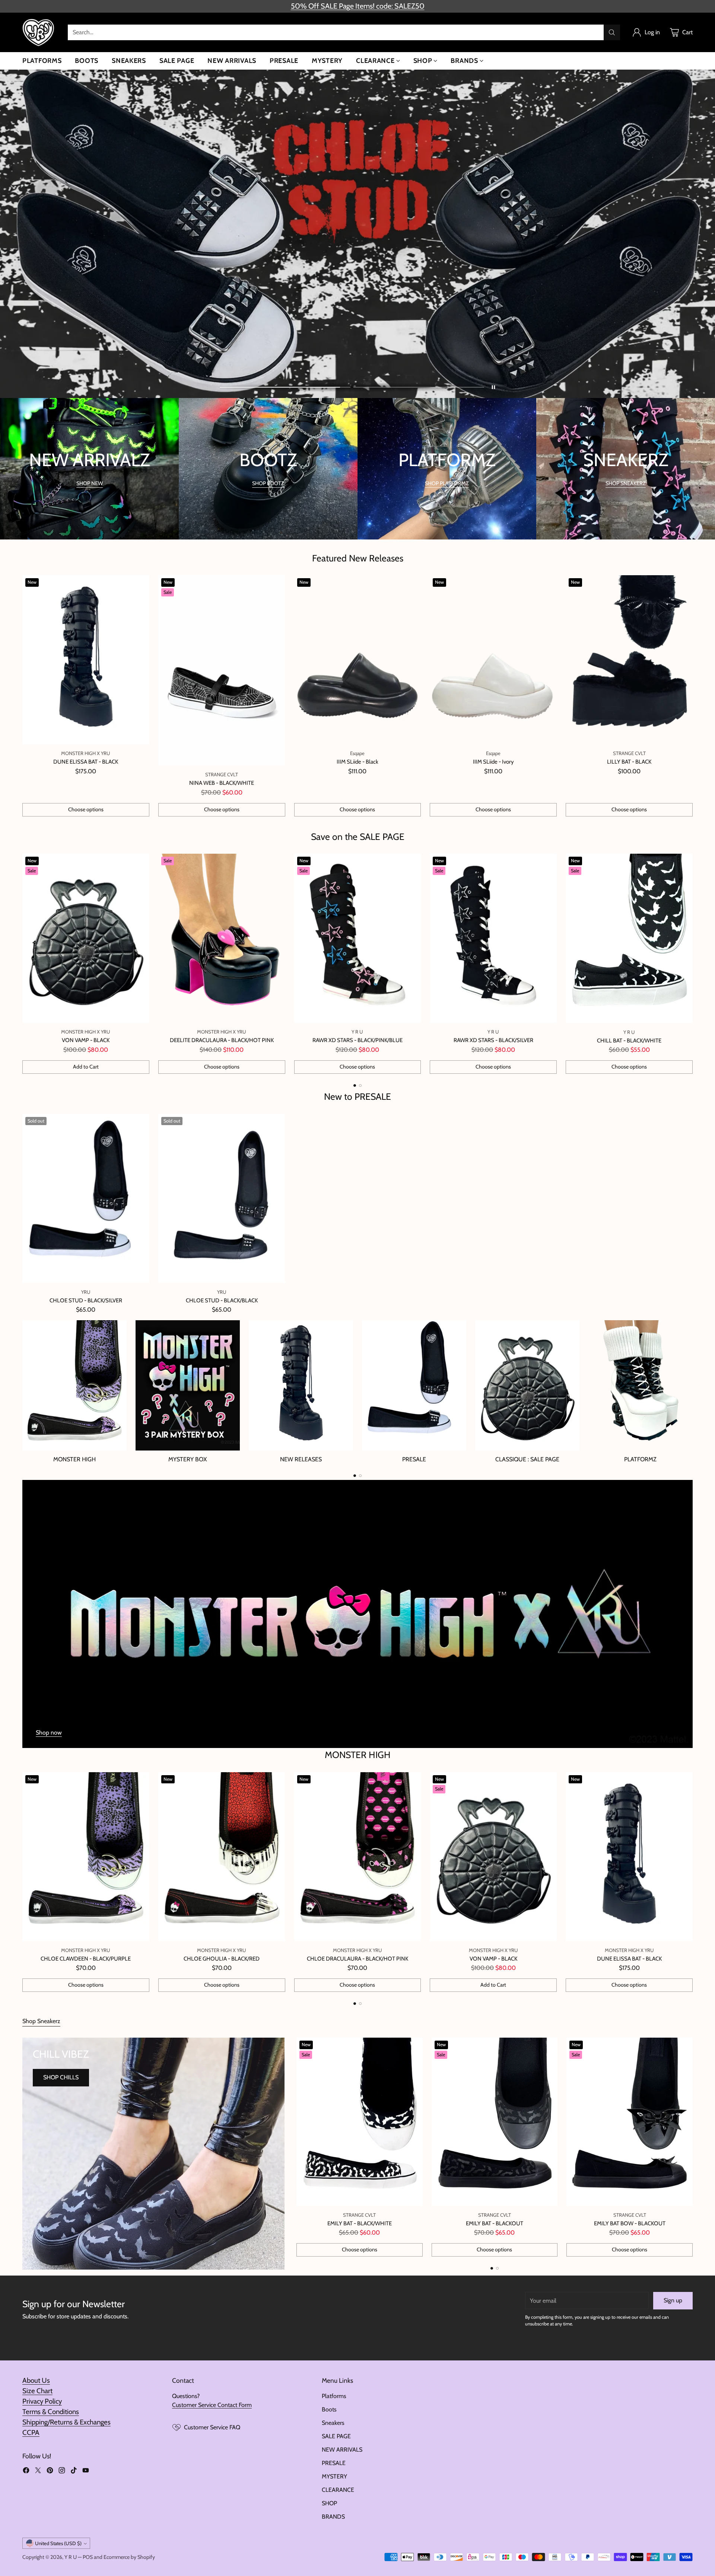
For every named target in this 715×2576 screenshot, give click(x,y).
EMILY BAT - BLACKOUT (495, 2223)
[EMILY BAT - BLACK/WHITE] (360, 2122)
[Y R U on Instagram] (62, 2472)
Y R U (71, 2557)
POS (88, 2557)
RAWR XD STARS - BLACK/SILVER (493, 1040)
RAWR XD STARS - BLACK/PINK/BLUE (357, 1040)
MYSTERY (334, 2476)
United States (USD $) (58, 2543)
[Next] (693, 964)
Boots (329, 2409)
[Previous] (22, 964)
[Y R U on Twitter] (38, 2472)
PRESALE (334, 2463)
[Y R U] (39, 32)
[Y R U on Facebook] (26, 2472)
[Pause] (493, 387)
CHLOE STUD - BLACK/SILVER (86, 1300)
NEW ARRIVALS (342, 2450)
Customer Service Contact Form (212, 2405)
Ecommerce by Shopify (129, 2557)
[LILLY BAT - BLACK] (629, 660)
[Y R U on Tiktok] (74, 2472)
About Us (36, 2380)
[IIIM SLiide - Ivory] (493, 660)
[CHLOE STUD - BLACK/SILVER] (86, 1198)
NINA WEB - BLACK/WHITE (222, 783)
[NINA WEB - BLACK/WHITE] (222, 670)
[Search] (612, 32)
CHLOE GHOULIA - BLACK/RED (222, 1959)
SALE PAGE (336, 2436)
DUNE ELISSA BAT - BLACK (86, 762)
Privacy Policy (42, 2401)
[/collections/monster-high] (357, 1614)
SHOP (329, 2503)
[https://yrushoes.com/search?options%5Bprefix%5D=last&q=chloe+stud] (357, 234)
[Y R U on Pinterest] (50, 2472)
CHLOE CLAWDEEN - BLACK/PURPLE (86, 1959)
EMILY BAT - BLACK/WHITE (360, 2223)
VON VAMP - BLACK (86, 1040)
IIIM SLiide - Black (357, 762)
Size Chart (37, 2391)
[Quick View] (140, 585)
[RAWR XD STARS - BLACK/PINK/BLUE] (358, 938)
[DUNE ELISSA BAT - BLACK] (86, 660)
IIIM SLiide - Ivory (493, 762)
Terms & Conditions (51, 2412)
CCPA (31, 2432)
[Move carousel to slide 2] (419, 387)
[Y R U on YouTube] (86, 2472)
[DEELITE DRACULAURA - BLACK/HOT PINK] (222, 938)
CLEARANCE (338, 2490)
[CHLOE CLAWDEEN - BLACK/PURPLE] (86, 1857)
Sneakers (333, 2423)
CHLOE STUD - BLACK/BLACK (222, 1300)
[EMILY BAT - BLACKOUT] (495, 2122)
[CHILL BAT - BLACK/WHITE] (629, 938)
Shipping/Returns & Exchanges (66, 2422)
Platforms (334, 2396)
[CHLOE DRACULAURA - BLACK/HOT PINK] (358, 1857)
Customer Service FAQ (212, 2427)
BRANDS (333, 2517)
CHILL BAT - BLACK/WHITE (629, 1041)
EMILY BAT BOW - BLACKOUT (630, 2223)
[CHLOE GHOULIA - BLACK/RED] (222, 1857)
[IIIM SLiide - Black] (358, 660)
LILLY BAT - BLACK (629, 762)
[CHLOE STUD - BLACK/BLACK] (222, 1198)
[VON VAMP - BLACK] (86, 938)
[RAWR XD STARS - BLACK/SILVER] (493, 938)
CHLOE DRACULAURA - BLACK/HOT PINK (357, 1959)
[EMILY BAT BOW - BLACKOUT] (630, 2122)
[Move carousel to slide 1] (285, 387)
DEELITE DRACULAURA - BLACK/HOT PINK (222, 1040)
